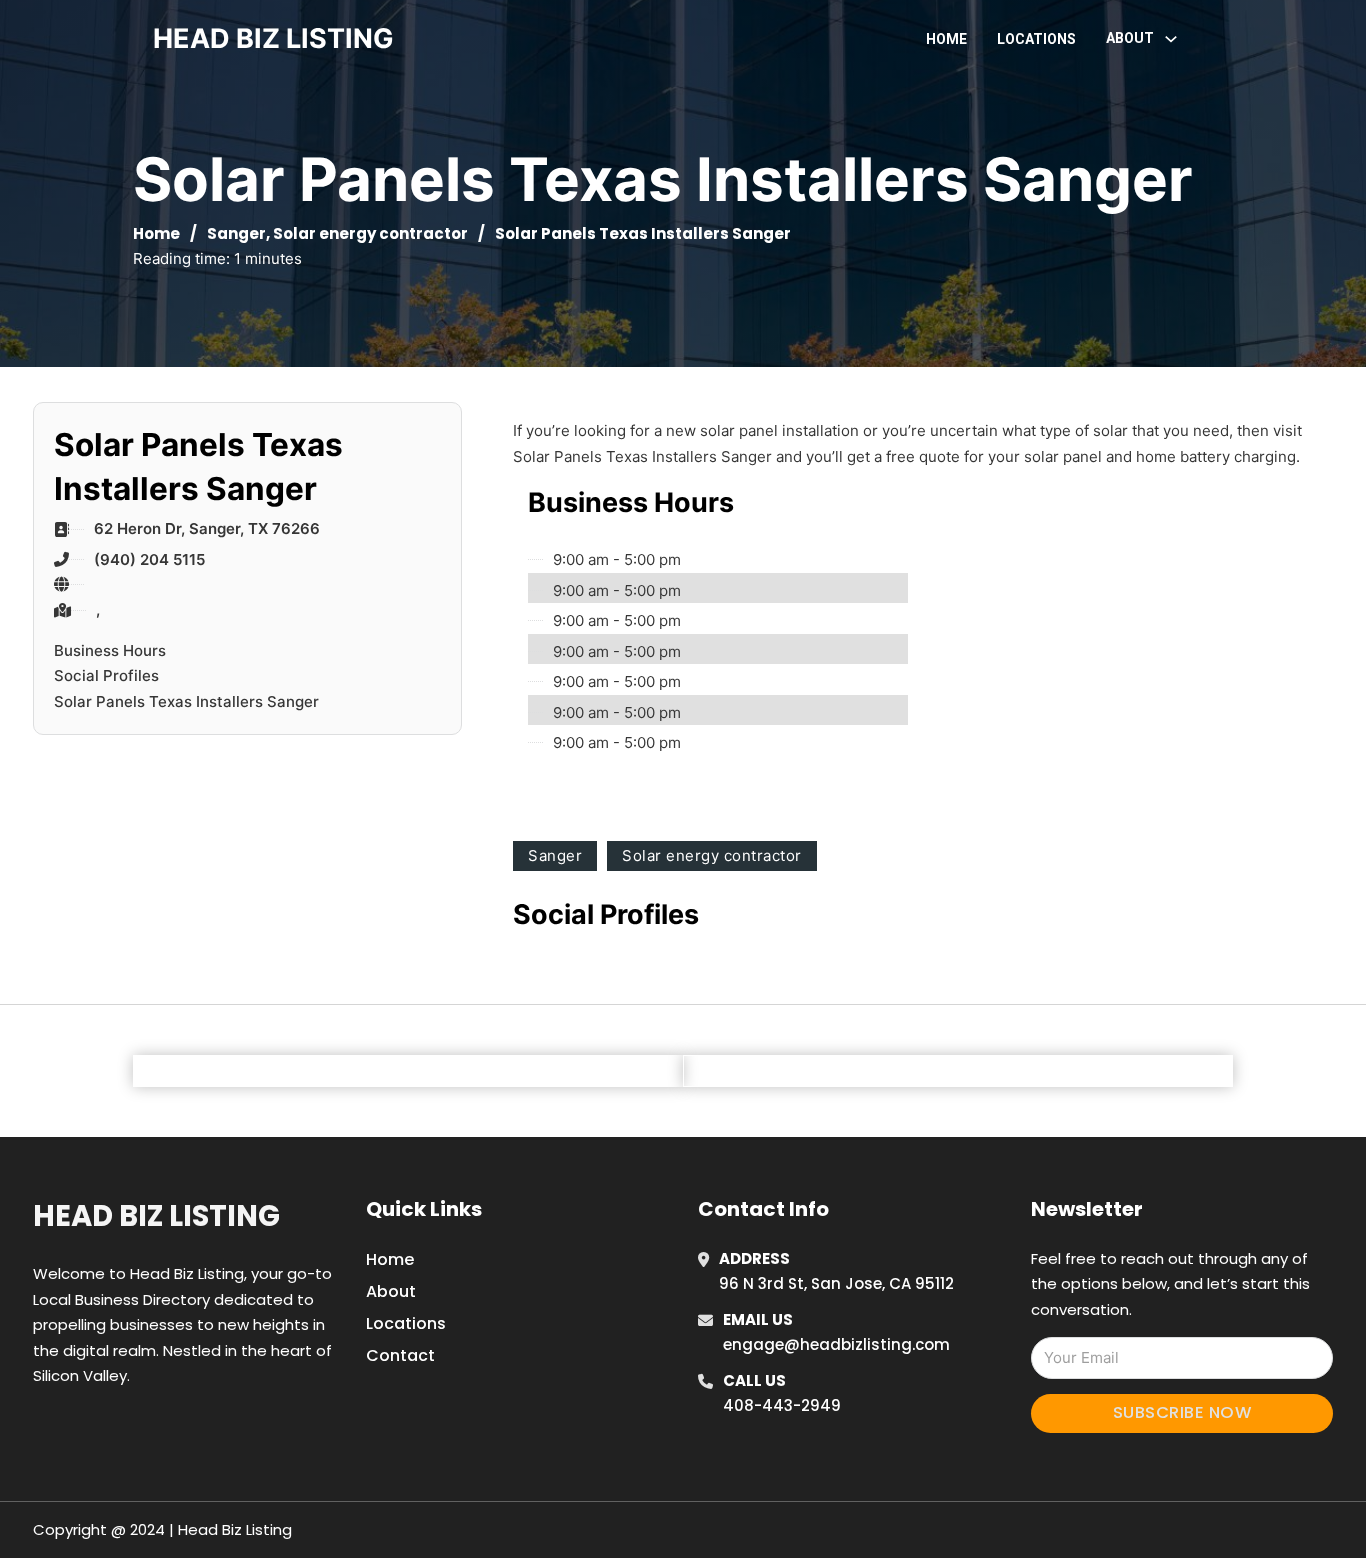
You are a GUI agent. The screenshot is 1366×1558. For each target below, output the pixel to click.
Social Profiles (106, 675)
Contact (400, 1355)
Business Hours (110, 650)
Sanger (236, 233)
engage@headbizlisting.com (836, 1344)
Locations (1036, 39)
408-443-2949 (782, 1405)
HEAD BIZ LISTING (273, 38)
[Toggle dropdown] (1171, 39)
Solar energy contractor (370, 233)
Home (946, 39)
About (391, 1291)
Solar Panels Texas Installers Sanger (186, 701)
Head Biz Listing (156, 1216)
